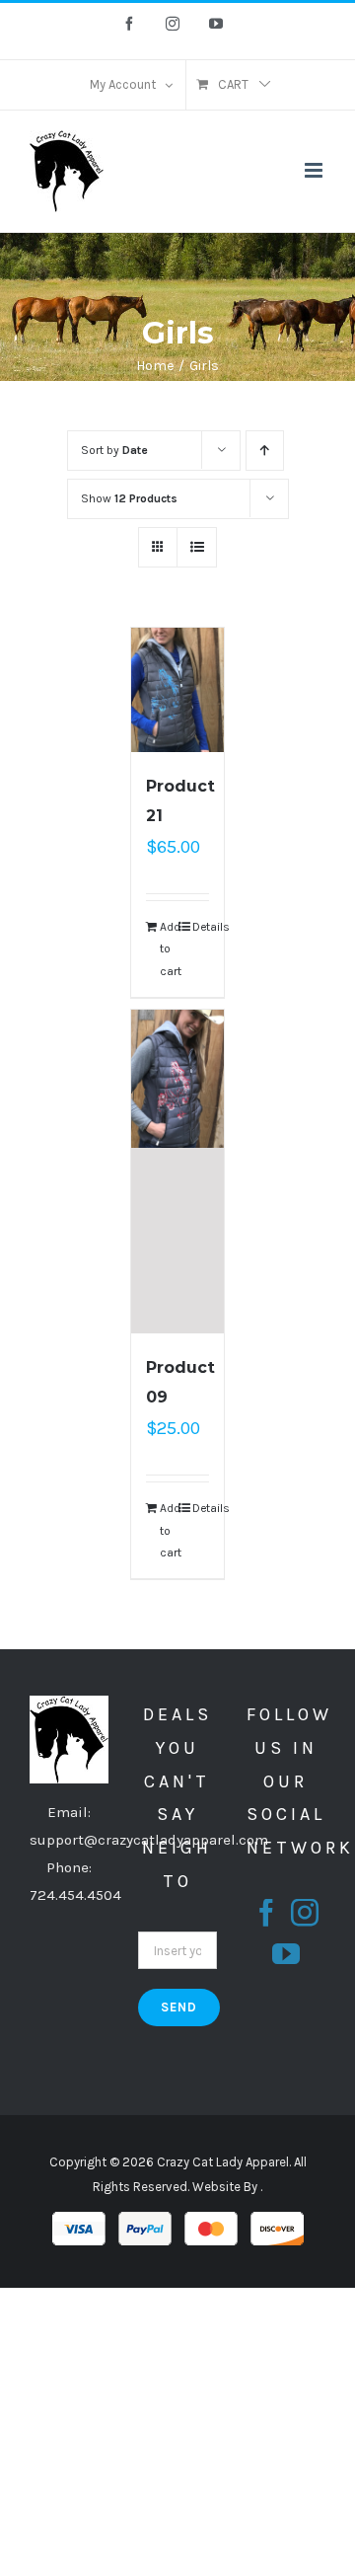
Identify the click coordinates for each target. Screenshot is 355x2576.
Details (201, 927)
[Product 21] (178, 690)
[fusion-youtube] (286, 1954)
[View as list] (197, 547)
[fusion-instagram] (305, 1913)
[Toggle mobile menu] (315, 170)
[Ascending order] (265, 451)
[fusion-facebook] (266, 1913)
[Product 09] (178, 1172)
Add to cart (169, 949)
